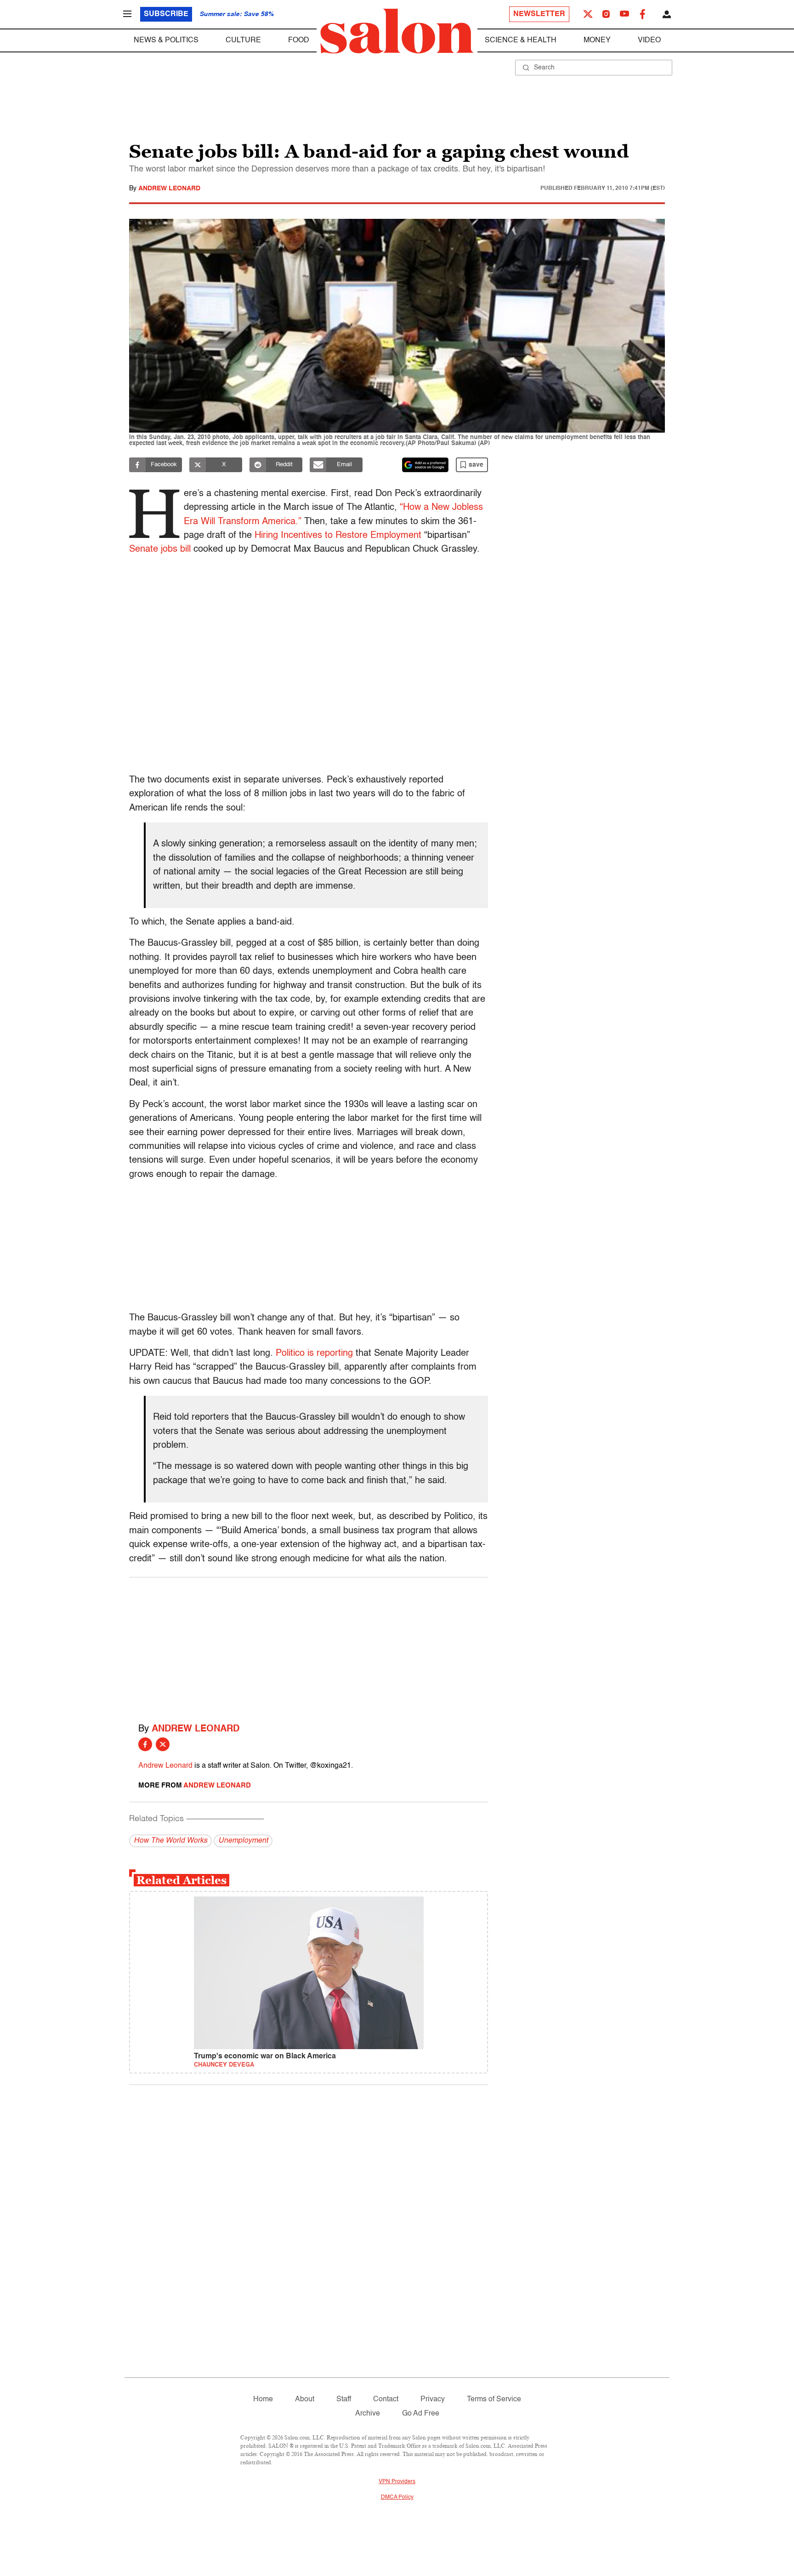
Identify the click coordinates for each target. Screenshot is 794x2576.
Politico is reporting (314, 1354)
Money (597, 40)
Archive (368, 2414)
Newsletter (539, 14)
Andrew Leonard (169, 188)
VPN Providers (397, 2482)
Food (299, 40)
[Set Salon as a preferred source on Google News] (425, 465)
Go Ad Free (421, 2414)
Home (263, 2399)
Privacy (433, 2399)
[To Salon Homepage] (397, 31)
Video (649, 40)
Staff (344, 2399)
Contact (386, 2399)
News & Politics (166, 40)
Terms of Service (494, 2399)
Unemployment (243, 1841)
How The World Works (170, 1841)
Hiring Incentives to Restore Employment (338, 536)
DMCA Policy (397, 2497)
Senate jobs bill (160, 549)
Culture (243, 40)
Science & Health (521, 40)
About (305, 2399)
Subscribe (166, 14)
